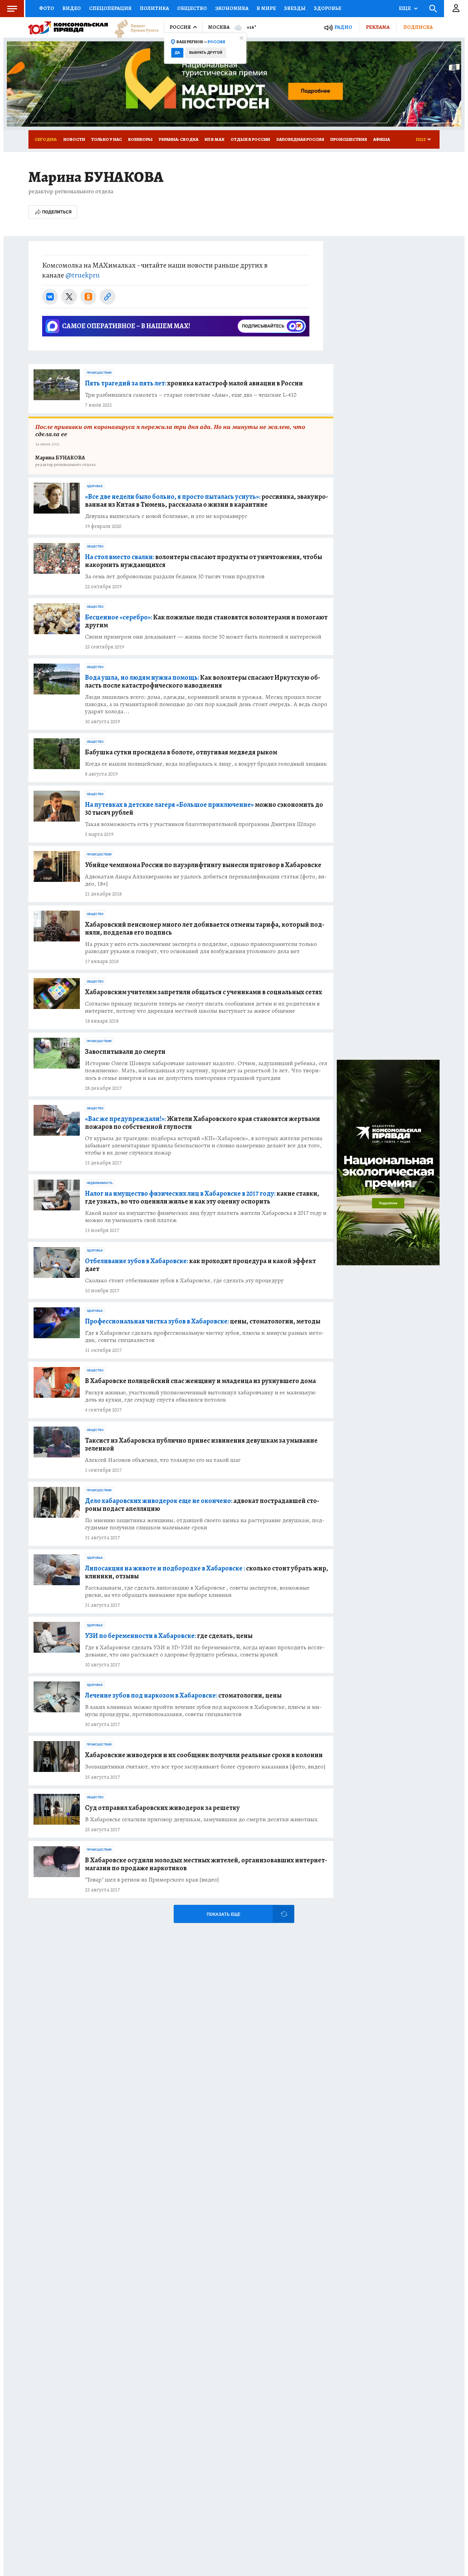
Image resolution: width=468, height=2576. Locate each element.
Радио (343, 27)
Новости (74, 139)
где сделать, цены (169, 1636)
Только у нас (107, 139)
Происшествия (349, 139)
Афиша (381, 139)
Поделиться (57, 212)
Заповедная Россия (300, 139)
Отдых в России (250, 139)
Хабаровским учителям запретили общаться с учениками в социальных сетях (204, 992)
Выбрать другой (206, 53)
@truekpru (83, 275)
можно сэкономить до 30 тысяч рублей (204, 809)
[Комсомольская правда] (68, 27)
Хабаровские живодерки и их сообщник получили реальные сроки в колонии (204, 1755)
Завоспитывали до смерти (125, 1052)
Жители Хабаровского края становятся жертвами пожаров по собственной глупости (202, 1123)
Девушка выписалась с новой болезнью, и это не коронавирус (166, 516)
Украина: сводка (178, 139)
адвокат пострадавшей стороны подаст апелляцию (202, 1505)
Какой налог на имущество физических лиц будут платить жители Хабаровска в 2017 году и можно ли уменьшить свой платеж (206, 1217)
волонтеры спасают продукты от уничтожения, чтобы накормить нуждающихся (204, 561)
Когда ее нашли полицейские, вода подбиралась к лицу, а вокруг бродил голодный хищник (206, 764)
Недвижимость (100, 1183)
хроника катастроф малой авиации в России (194, 383)
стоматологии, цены (183, 1695)
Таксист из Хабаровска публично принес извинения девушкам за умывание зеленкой (201, 1444)
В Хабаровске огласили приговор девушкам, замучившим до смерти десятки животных (201, 1819)
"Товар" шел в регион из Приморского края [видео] (152, 1880)
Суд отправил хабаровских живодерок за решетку (162, 1808)
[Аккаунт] (456, 9)
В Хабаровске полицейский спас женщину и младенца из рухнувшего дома (200, 1381)
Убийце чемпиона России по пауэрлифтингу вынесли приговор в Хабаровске (203, 865)
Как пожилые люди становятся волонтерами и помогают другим (206, 621)
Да (177, 53)
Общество (192, 8)
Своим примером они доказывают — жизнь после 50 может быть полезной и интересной (203, 637)
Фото (47, 8)
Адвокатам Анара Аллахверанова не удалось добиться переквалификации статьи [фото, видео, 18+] (206, 880)
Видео (72, 8)
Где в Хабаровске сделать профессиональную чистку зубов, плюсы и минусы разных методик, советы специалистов (205, 1336)
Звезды (295, 8)
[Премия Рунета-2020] (133, 28)
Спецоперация (110, 8)
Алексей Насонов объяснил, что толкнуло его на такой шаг (163, 1460)
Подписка (418, 27)
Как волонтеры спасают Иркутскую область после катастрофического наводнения (203, 681)
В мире (266, 8)
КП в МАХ (214, 139)
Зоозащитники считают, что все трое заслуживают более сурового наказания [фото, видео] (205, 1767)
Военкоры (140, 139)
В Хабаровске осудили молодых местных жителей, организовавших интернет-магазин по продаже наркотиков (206, 1864)
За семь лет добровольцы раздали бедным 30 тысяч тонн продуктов (175, 576)
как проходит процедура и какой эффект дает (200, 1265)
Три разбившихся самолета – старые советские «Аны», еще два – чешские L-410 (191, 395)
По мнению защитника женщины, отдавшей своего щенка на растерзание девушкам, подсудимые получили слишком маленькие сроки (205, 1524)
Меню (12, 9)
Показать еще (223, 1914)
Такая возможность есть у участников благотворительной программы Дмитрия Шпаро (200, 824)
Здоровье (328, 8)
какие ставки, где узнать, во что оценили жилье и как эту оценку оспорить (202, 1197)
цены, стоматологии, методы (203, 1321)
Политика (154, 8)
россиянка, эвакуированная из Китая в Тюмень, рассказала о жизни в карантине (207, 501)
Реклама (378, 27)
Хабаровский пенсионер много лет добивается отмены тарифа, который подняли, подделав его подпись (205, 928)
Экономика (232, 8)
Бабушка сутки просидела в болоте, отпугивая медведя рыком (181, 752)
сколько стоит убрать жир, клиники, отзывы (207, 1572)
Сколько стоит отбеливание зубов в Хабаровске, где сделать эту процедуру (184, 1280)
